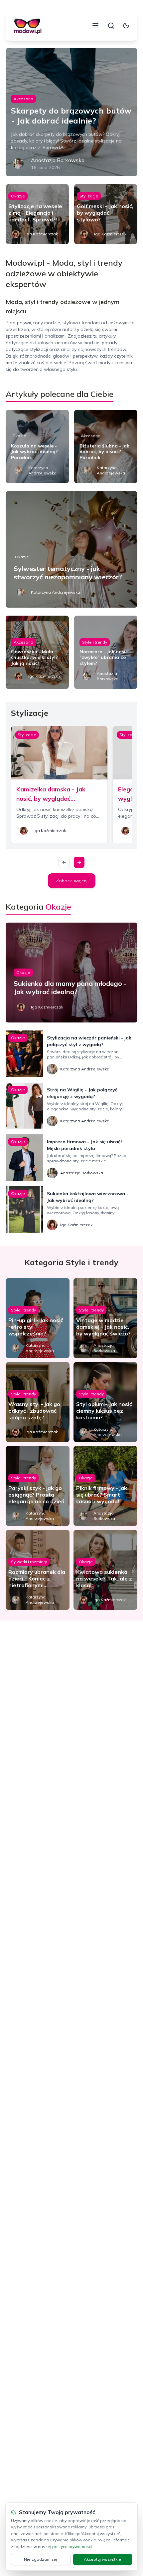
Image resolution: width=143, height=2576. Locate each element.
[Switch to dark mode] (126, 26)
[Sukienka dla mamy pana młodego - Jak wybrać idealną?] (71, 973)
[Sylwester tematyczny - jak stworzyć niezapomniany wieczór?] (71, 549)
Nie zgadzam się (41, 2559)
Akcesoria (23, 99)
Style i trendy (95, 642)
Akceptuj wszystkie (102, 2559)
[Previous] (64, 862)
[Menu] (95, 26)
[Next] (79, 862)
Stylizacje (89, 196)
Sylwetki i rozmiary (29, 1562)
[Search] (111, 26)
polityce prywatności (72, 2547)
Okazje (18, 196)
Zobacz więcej (72, 881)
